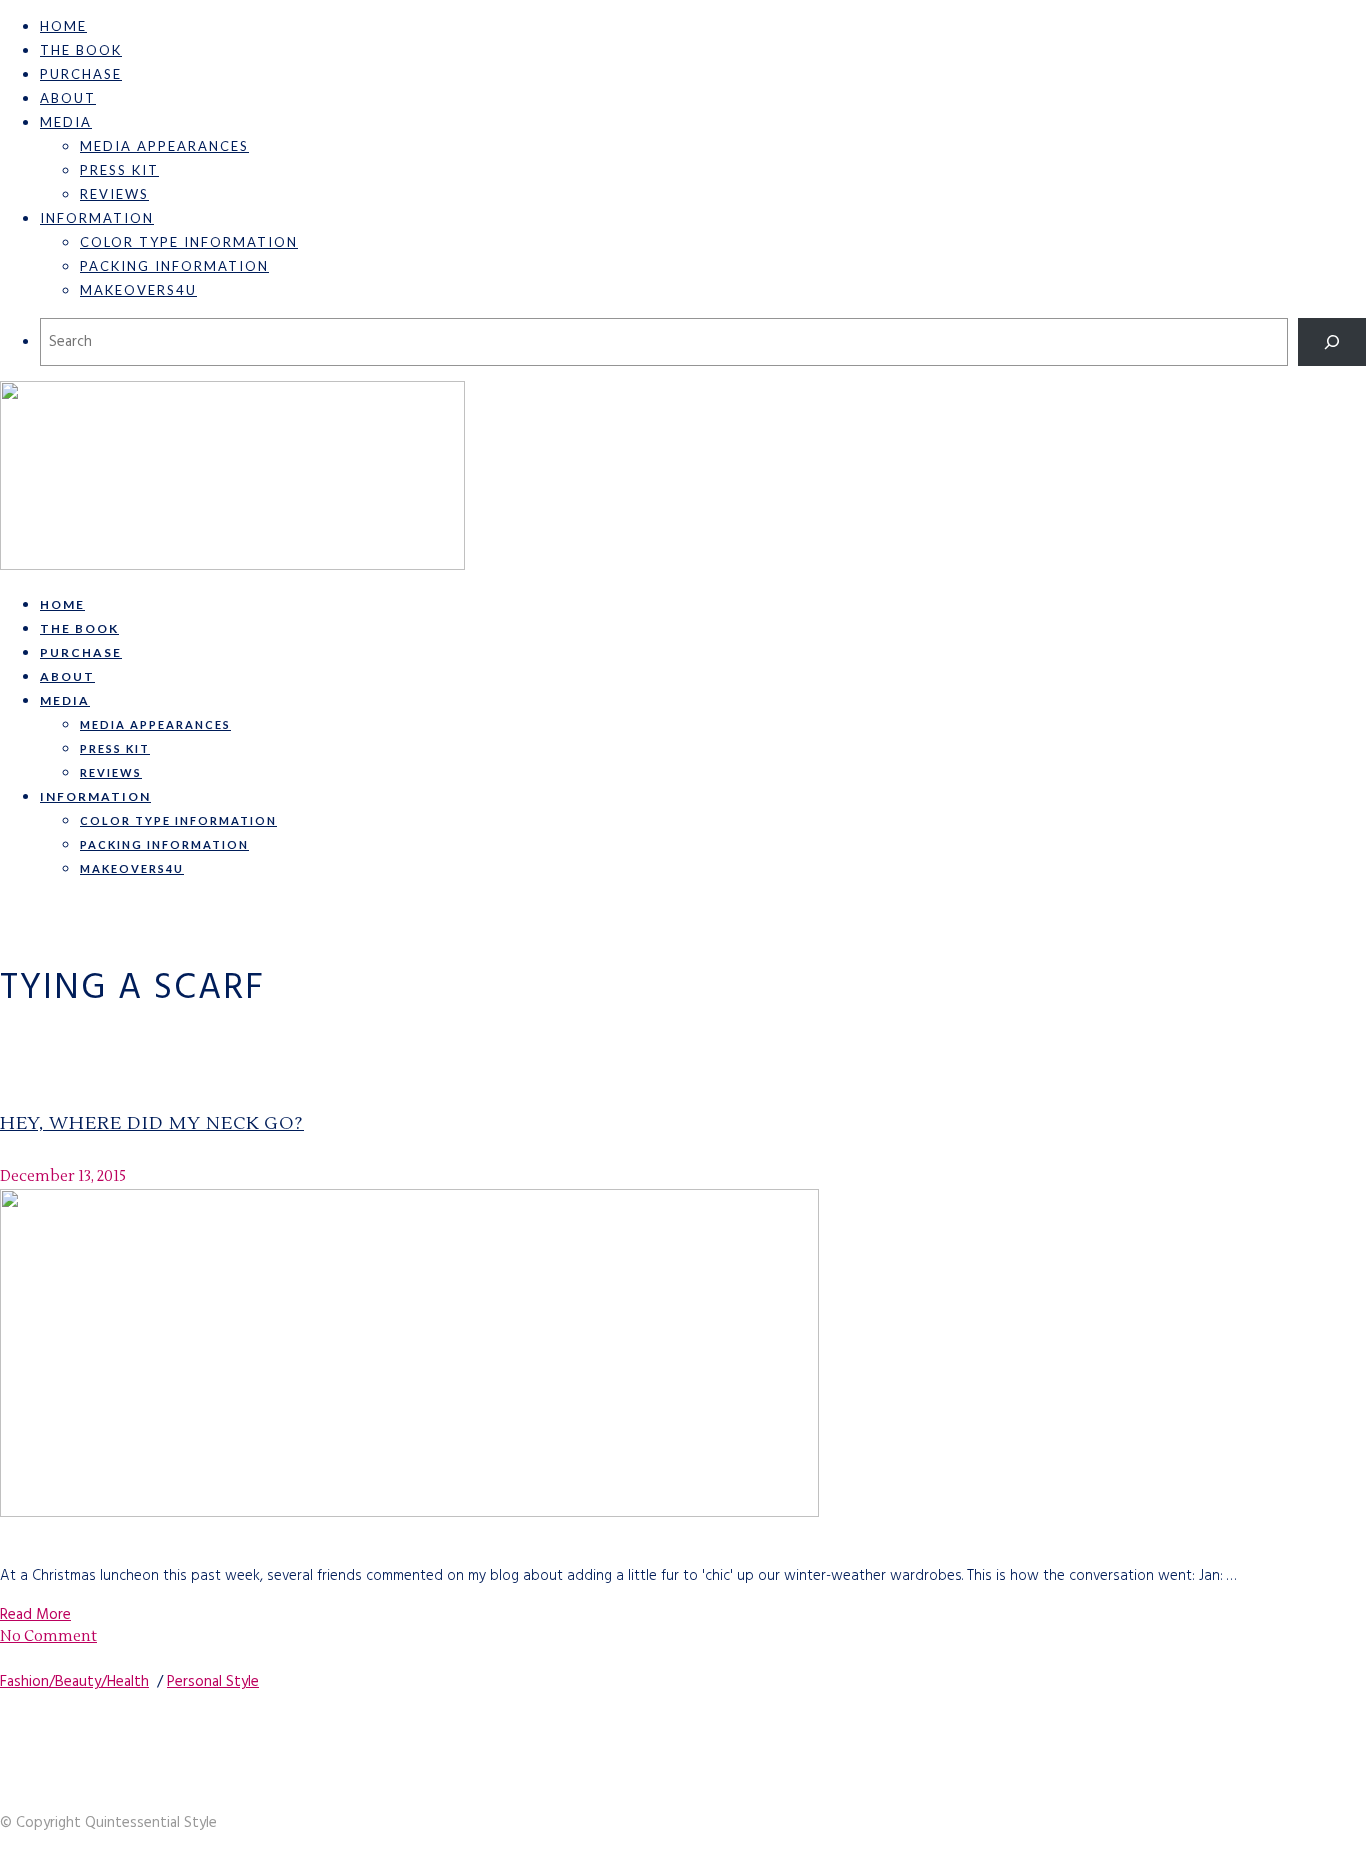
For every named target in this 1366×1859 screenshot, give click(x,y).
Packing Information (174, 266)
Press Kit (119, 170)
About (68, 98)
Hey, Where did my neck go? (152, 1123)
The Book (81, 50)
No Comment (48, 1636)
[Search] (1332, 342)
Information (97, 218)
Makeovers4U (138, 290)
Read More (35, 1615)
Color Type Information (189, 242)
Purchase (81, 74)
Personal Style (213, 1682)
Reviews (114, 194)
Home (63, 26)
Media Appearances (164, 146)
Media (66, 122)
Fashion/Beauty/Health (74, 1682)
